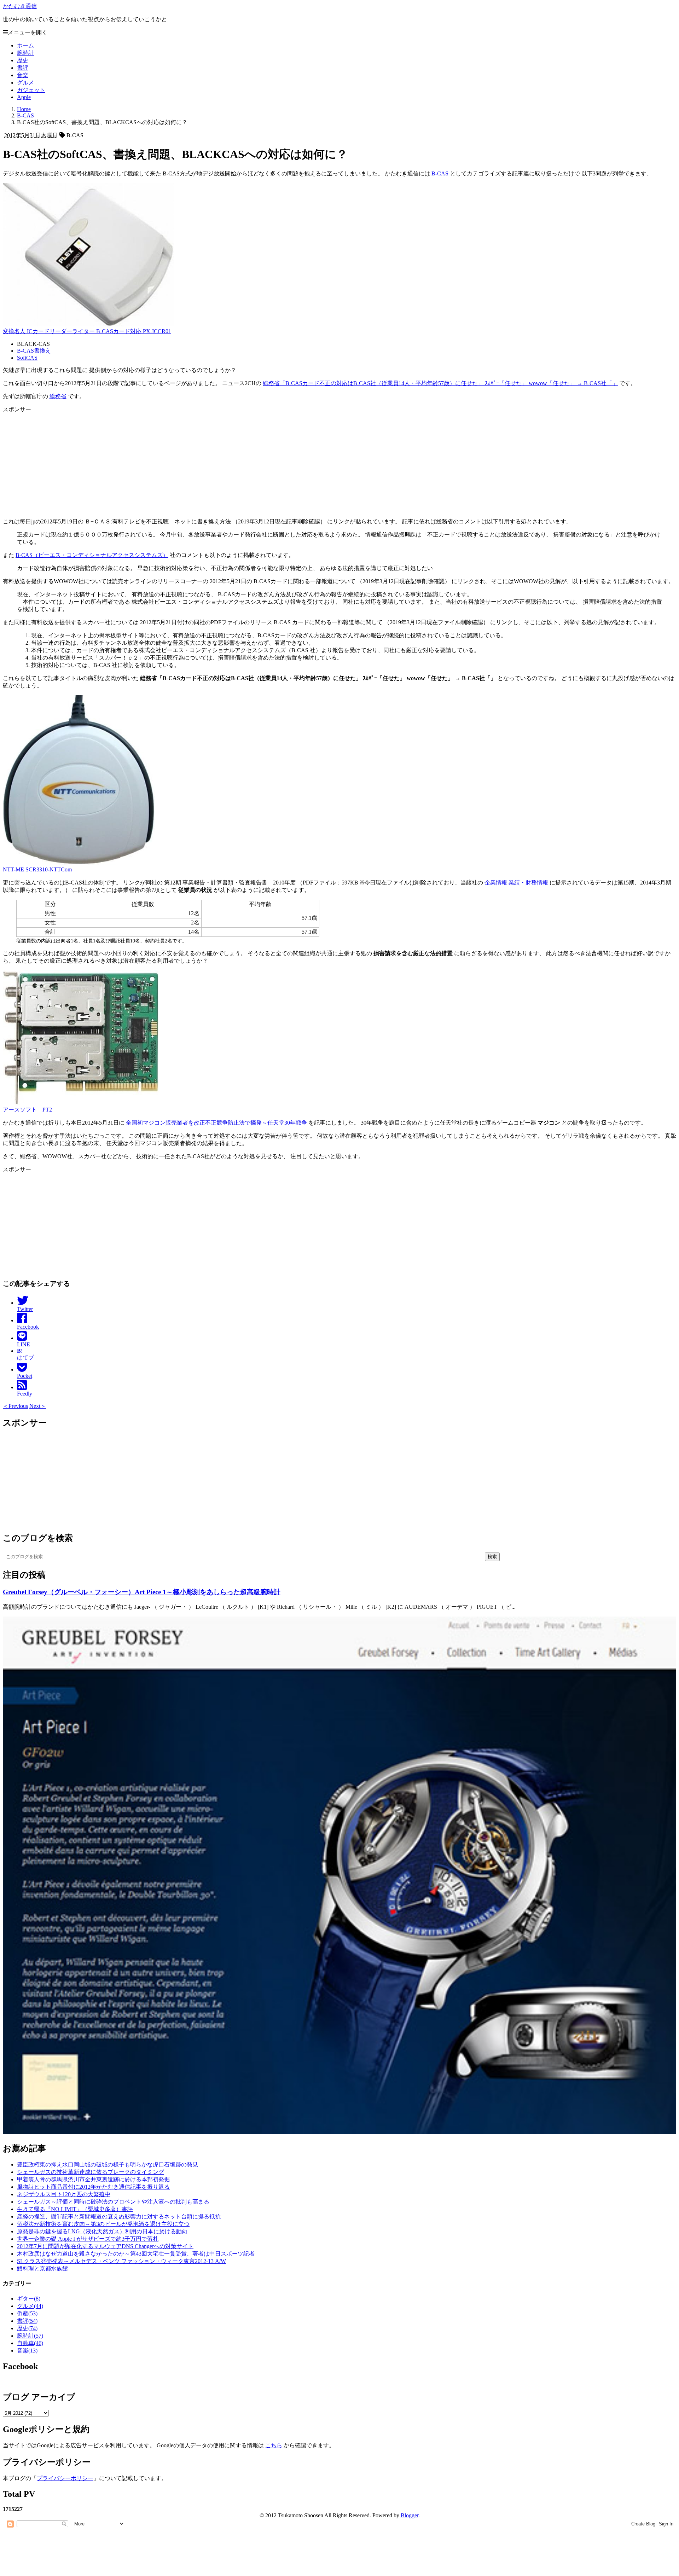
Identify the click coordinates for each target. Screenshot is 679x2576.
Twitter (25, 1309)
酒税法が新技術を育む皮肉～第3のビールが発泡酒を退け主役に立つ (103, 2224)
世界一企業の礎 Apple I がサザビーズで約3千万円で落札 (88, 2239)
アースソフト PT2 (27, 1110)
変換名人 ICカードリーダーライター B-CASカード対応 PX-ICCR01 (87, 331)
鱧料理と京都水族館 (42, 2268)
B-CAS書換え (34, 351)
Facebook (28, 1327)
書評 (23, 68)
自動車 (30, 2343)
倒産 (27, 2313)
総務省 (58, 396)
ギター (29, 2299)
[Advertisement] (215, 463)
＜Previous (15, 1406)
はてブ (25, 1354)
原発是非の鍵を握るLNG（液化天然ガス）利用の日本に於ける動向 (102, 2231)
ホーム (25, 45)
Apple (24, 97)
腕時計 (25, 53)
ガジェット (31, 90)
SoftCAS (27, 358)
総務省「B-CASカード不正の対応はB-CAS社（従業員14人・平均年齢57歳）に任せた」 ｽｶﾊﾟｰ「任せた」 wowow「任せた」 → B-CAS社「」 (440, 383)
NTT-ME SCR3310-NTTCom (37, 869)
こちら (274, 2445)
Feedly (25, 1394)
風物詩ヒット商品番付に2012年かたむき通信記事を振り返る (93, 2187)
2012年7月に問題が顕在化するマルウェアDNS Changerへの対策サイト (105, 2246)
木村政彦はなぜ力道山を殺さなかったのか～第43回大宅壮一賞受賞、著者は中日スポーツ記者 (136, 2254)
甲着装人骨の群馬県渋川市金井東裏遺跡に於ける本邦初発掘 (93, 2179)
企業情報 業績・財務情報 (516, 883)
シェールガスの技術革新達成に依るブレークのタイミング (91, 2172)
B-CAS (440, 173)
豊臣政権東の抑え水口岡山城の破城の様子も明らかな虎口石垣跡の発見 (108, 2165)
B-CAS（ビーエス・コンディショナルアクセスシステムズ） (92, 555)
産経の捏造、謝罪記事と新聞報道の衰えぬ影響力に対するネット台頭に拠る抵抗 (119, 2217)
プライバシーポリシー (65, 2478)
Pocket (25, 1376)
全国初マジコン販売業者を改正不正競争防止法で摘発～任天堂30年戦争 (216, 1123)
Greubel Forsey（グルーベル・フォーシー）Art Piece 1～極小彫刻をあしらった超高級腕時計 (142, 1592)
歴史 (23, 60)
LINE (24, 1344)
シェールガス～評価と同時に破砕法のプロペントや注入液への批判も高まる (113, 2202)
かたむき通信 (20, 6)
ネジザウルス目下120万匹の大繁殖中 (64, 2194)
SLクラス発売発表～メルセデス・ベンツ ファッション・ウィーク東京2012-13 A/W (121, 2261)
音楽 (23, 75)
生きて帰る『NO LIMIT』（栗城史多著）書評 (75, 2209)
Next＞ (38, 1406)
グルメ (25, 83)
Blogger (410, 2515)
